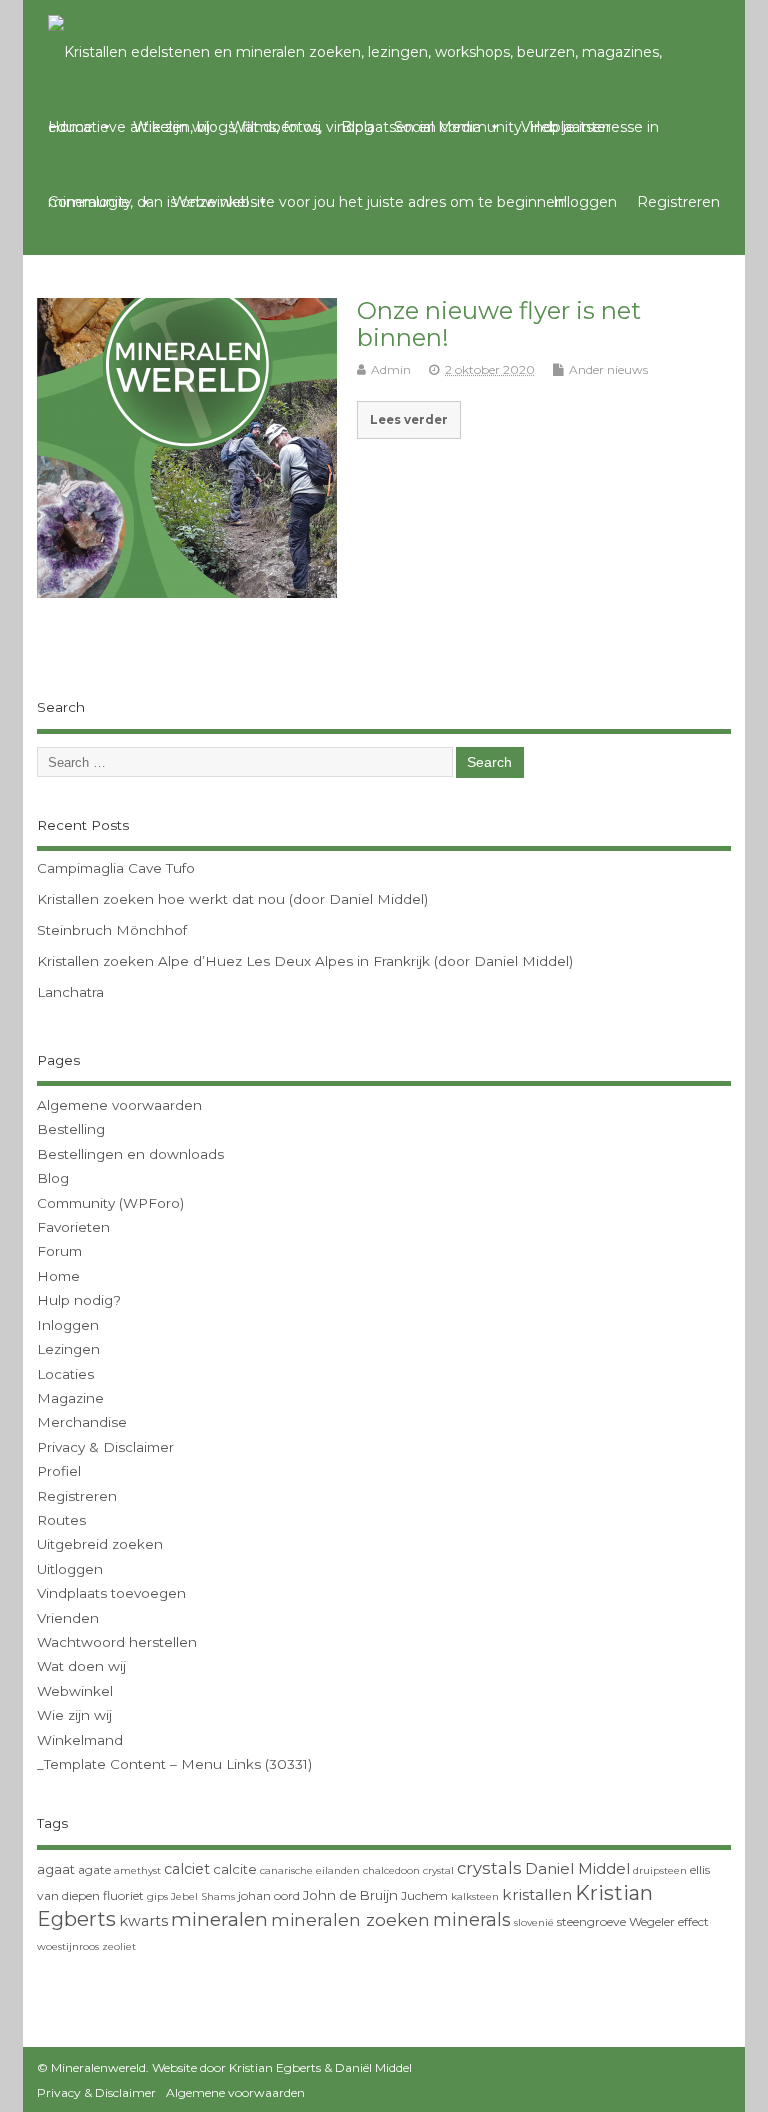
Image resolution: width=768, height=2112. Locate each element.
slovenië (534, 1922)
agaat (56, 1869)
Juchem (424, 1895)
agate (94, 1869)
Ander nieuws (608, 369)
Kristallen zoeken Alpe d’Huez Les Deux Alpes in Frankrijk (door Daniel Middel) (305, 961)
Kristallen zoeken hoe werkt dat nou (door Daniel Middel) (232, 899)
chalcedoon (391, 1870)
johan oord (269, 1895)
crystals (489, 1868)
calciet (187, 1869)
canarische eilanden (310, 1870)
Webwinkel (210, 202)
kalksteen (475, 1896)
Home (70, 127)
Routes (61, 1520)
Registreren (678, 202)
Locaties (65, 1374)
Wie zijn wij (171, 127)
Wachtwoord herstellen (117, 1642)
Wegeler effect (669, 1921)
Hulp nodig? (79, 1300)
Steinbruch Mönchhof (112, 930)
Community (90, 202)
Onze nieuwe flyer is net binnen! (499, 323)
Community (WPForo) (110, 1203)
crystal (438, 1870)
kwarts (143, 1921)
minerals (472, 1919)
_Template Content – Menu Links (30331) (174, 1764)
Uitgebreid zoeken (100, 1544)
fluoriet (123, 1895)
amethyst (137, 1870)
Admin (391, 369)
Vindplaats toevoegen (111, 1593)
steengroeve (591, 1921)
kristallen (537, 1894)
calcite (235, 1869)
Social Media (437, 127)
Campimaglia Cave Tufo (116, 868)
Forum (59, 1251)
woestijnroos (68, 1946)
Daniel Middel (577, 1868)
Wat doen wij (275, 127)
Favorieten (73, 1227)
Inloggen (585, 202)
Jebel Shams (203, 1896)
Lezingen (68, 1349)
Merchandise (82, 1422)
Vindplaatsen (566, 127)
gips (157, 1896)
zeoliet (119, 1946)
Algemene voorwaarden (119, 1105)
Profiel (59, 1471)
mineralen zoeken (350, 1919)
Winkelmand (80, 1740)
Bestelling (71, 1129)
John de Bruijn (350, 1895)
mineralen (219, 1919)
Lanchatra (70, 992)
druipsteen (660, 1870)
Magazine (70, 1398)
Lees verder (409, 420)
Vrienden (68, 1618)
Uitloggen (70, 1569)
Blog (357, 127)
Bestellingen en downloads (130, 1154)
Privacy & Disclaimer (105, 1447)
